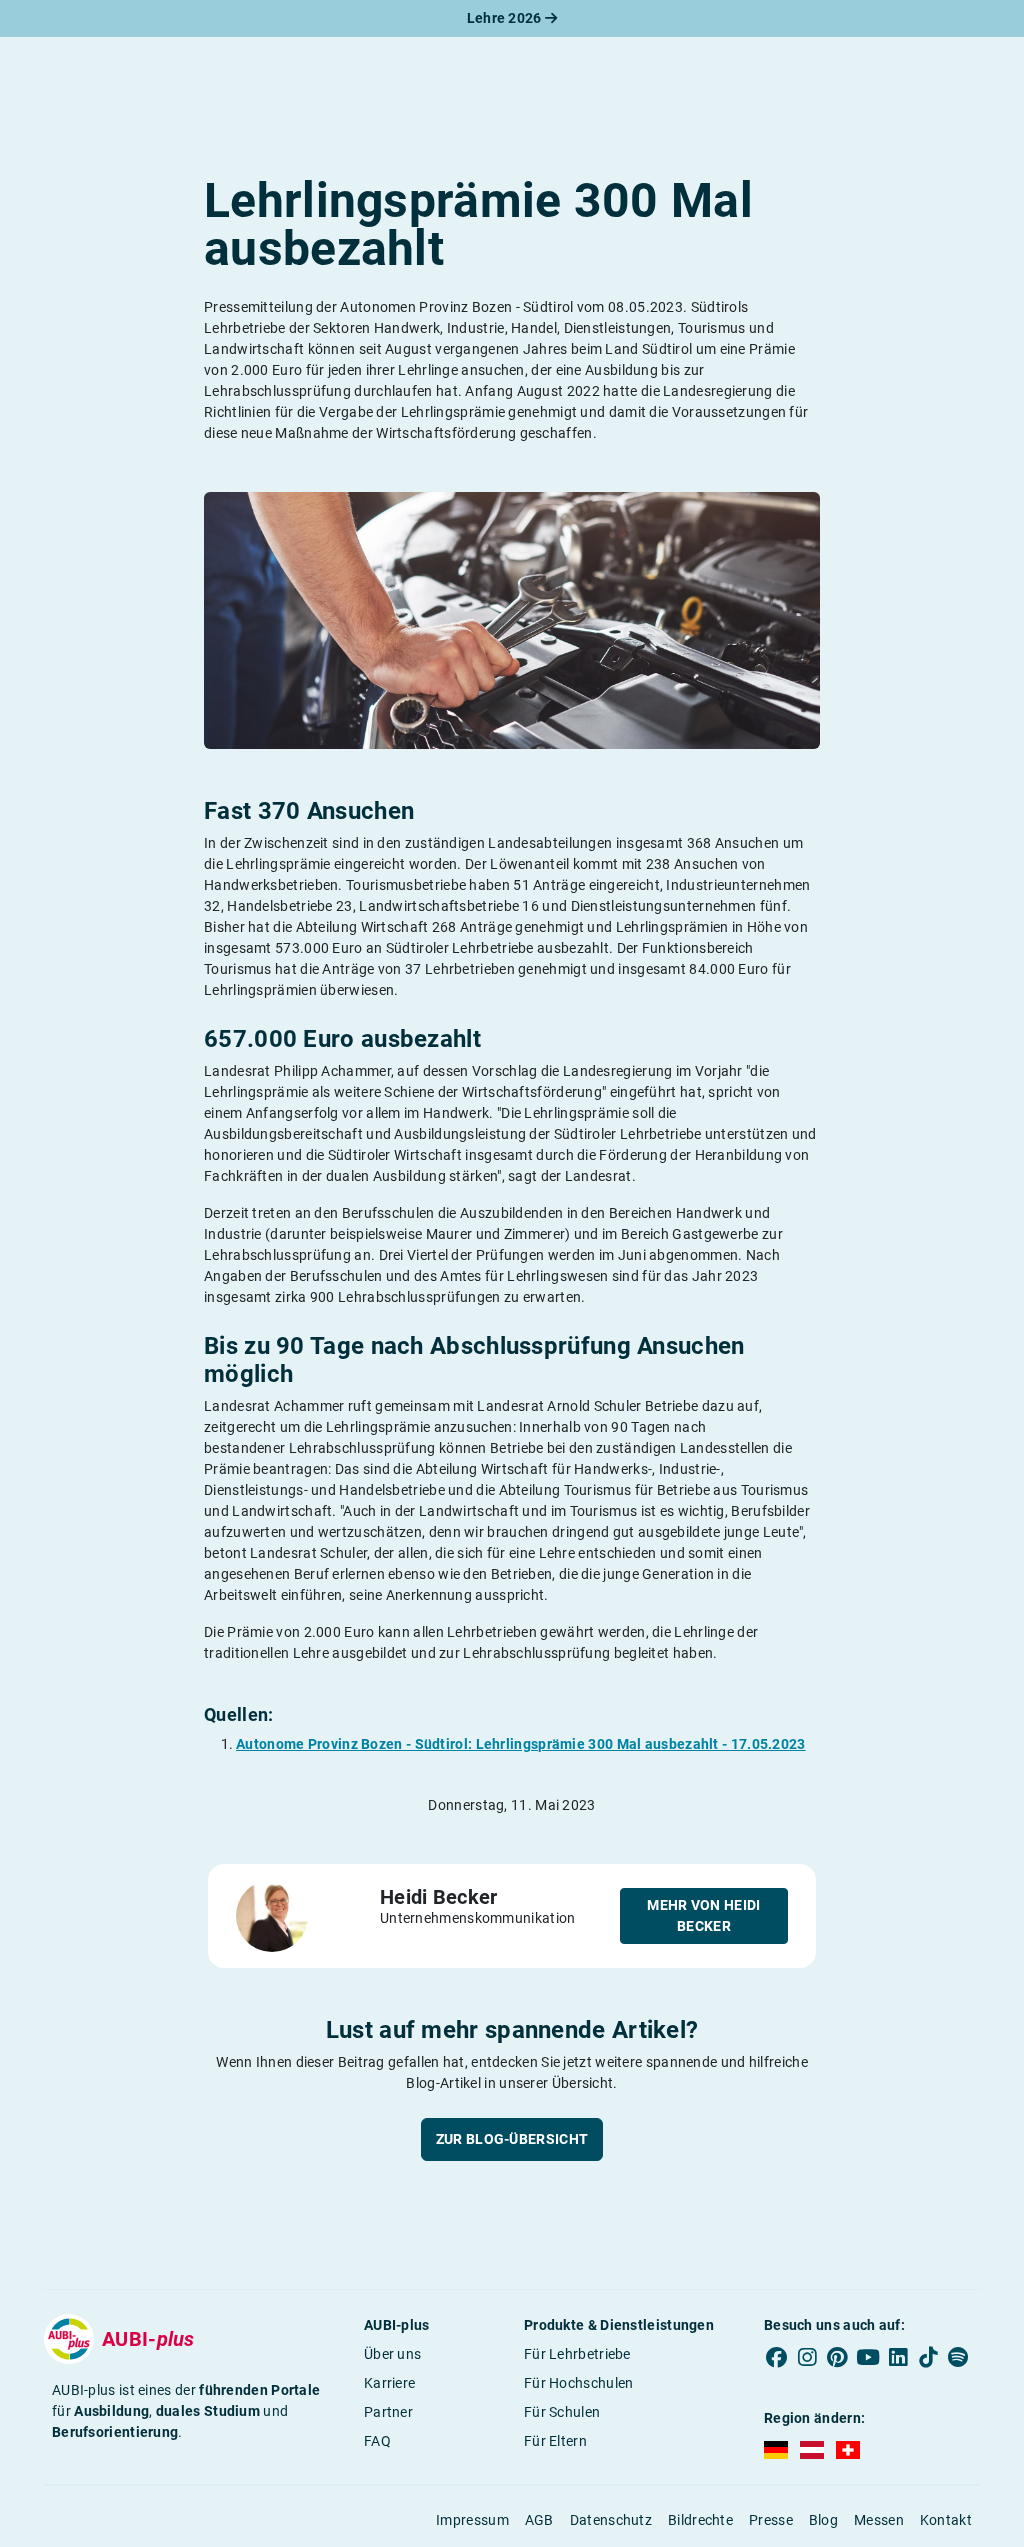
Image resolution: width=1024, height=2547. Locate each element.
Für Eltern (555, 2441)
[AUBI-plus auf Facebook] (777, 2358)
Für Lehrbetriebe (577, 2354)
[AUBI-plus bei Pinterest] (837, 2358)
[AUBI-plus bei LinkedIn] (898, 2358)
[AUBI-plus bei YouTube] (868, 2358)
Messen (879, 2520)
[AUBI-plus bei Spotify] (958, 2358)
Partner (388, 2412)
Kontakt (946, 2520)
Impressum (472, 2520)
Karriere (389, 2383)
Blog (823, 2520)
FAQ (377, 2441)
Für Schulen (562, 2412)
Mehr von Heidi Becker (703, 1915)
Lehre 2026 (506, 18)
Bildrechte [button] (700, 2520)
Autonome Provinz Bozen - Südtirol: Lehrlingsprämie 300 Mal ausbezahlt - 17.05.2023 (521, 1744)
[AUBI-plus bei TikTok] (928, 2358)
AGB (539, 2520)
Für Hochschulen (579, 2383)
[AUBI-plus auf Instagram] (807, 2358)
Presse (771, 2520)
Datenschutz (611, 2520)
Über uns (392, 2354)
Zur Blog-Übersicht (512, 2139)
